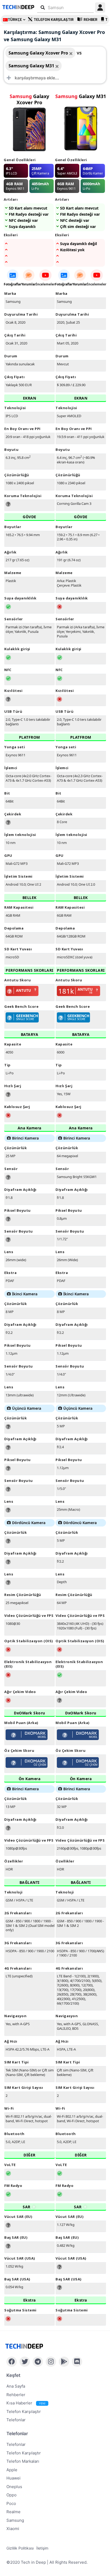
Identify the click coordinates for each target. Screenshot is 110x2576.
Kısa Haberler (26, 2403)
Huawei (13, 2478)
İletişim (42, 2548)
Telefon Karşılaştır (54, 20)
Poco (11, 2503)
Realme (13, 2512)
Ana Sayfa (16, 2386)
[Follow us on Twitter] (25, 2362)
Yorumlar (29, 284)
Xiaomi (13, 2529)
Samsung (15, 2520)
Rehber (91, 20)
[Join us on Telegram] (38, 2362)
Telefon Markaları (23, 2461)
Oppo (11, 2495)
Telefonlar (16, 2420)
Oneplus (14, 2487)
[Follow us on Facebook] (12, 2362)
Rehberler (16, 2395)
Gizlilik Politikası (20, 2548)
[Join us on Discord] (77, 2362)
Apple (12, 2470)
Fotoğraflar (13, 284)
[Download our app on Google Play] (64, 2362)
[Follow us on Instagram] (51, 2362)
